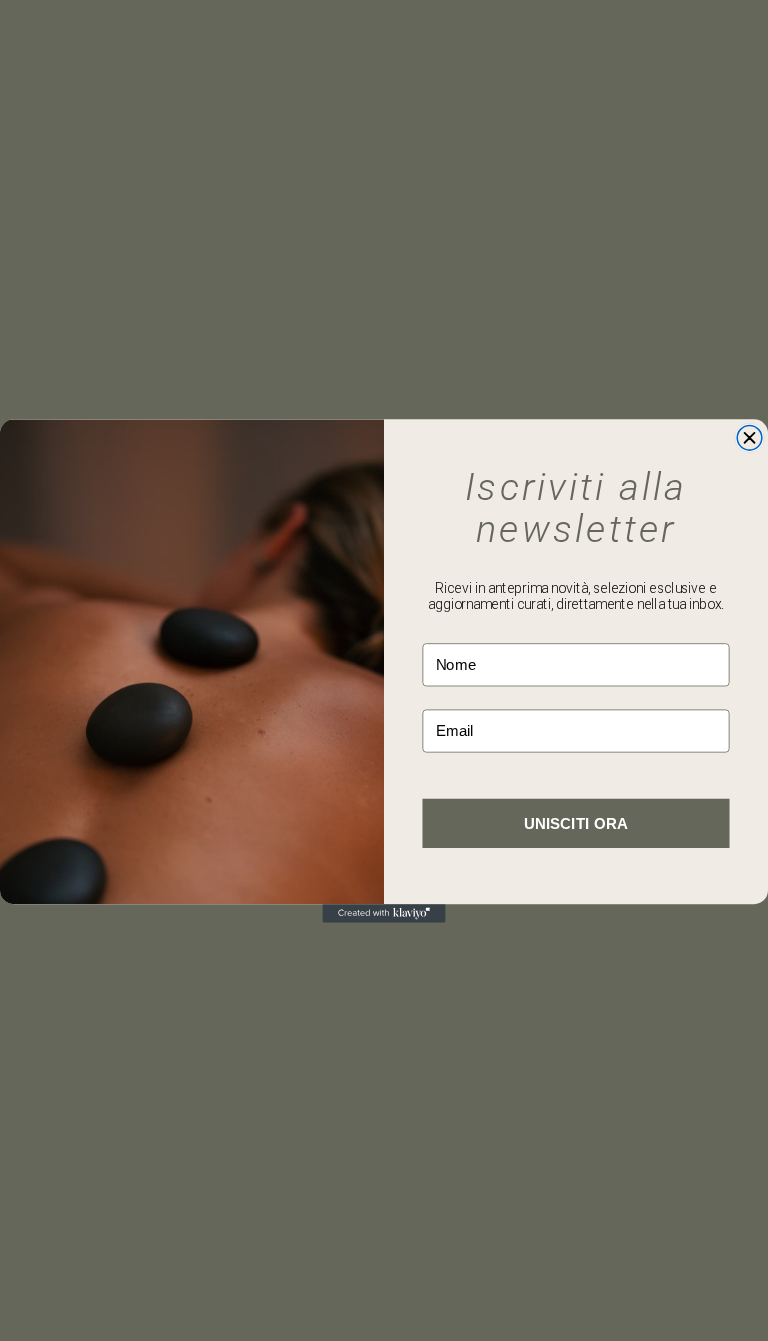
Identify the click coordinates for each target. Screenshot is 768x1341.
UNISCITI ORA (576, 822)
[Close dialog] (749, 437)
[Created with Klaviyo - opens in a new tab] (383, 913)
